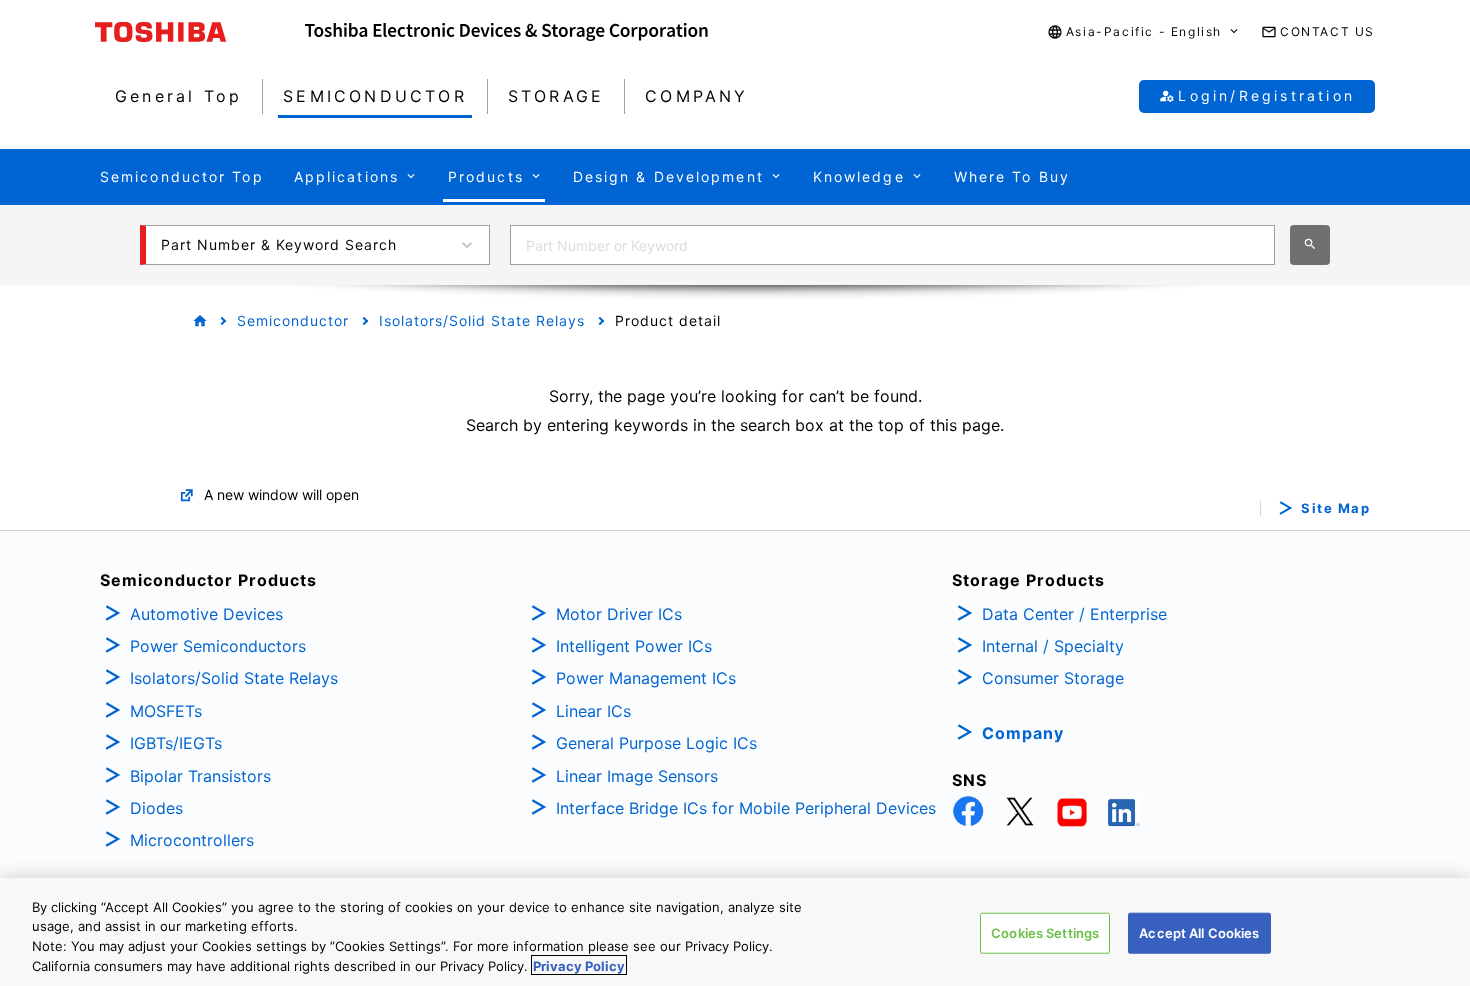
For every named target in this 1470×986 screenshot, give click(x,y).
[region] (735, 932)
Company (1023, 733)
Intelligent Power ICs (634, 646)
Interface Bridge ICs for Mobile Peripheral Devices (746, 808)
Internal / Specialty (1053, 646)
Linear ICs (593, 711)
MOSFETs (166, 711)
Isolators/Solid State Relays (482, 320)
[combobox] (892, 245)
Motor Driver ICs (619, 614)
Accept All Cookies (1199, 933)
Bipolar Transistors (200, 776)
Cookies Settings (1045, 933)
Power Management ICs (646, 678)
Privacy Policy (579, 965)
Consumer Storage (1053, 678)
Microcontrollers (192, 840)
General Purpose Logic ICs (656, 743)
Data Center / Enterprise (1074, 614)
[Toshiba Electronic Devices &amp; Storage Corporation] (506, 32)
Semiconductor (293, 320)
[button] (1144, 32)
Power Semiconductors (218, 646)
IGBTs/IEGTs (176, 743)
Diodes (156, 808)
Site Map (1335, 508)
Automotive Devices (206, 614)
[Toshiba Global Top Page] (200, 32)
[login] (1422, 355)
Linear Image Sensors (637, 776)
